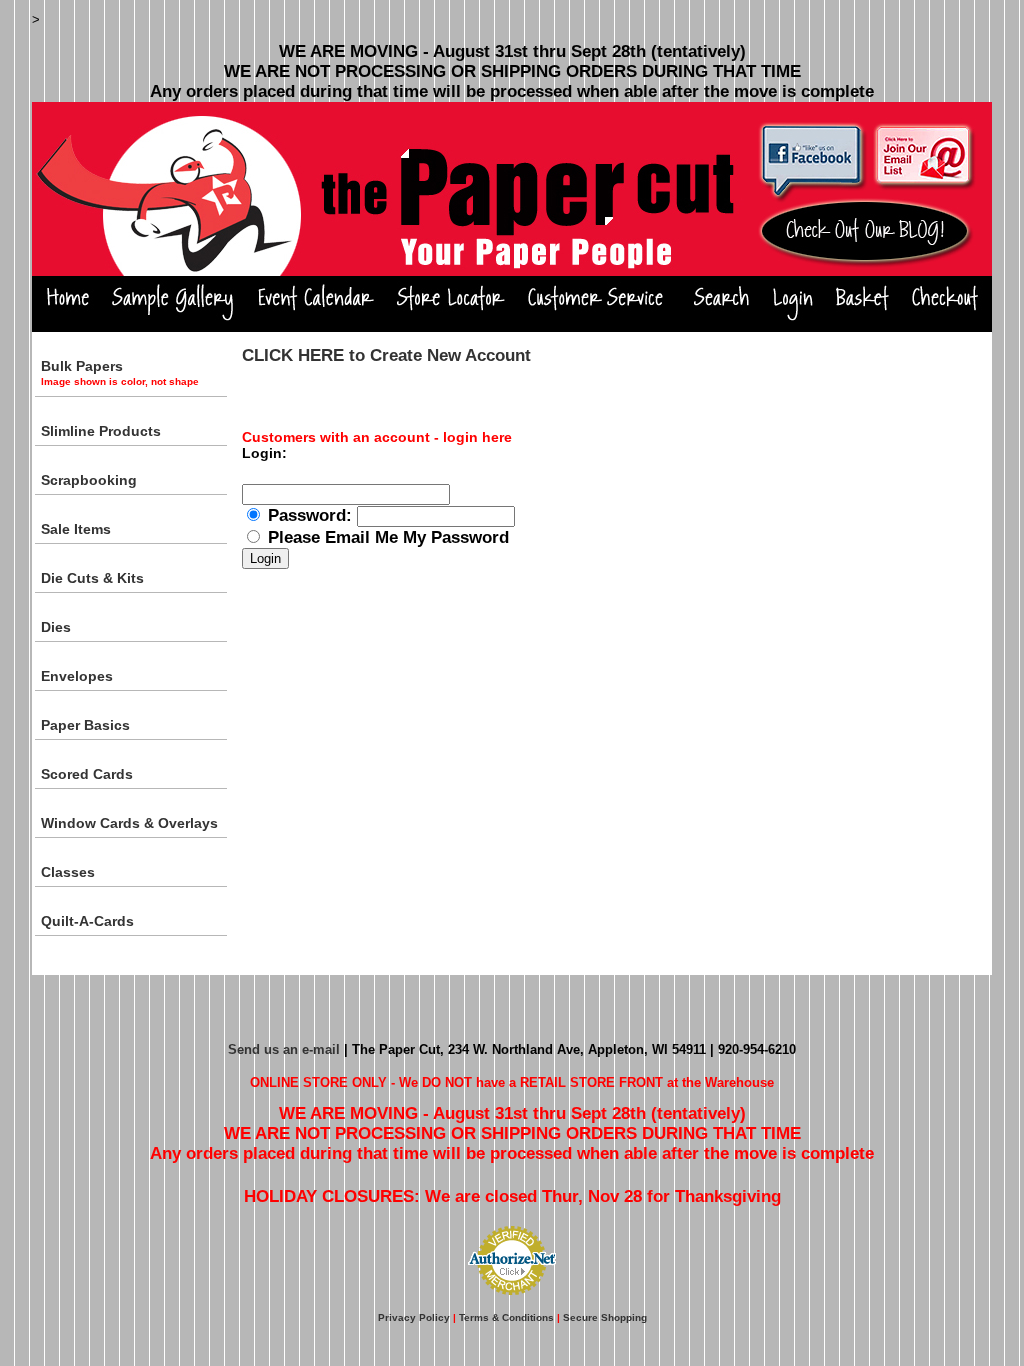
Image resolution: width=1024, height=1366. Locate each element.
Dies (56, 627)
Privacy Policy (414, 1317)
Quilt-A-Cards (87, 921)
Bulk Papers (120, 372)
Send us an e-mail (284, 1049)
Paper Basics (85, 725)
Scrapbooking (89, 480)
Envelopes (77, 676)
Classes (68, 872)
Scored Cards (87, 774)
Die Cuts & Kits (92, 578)
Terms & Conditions (506, 1317)
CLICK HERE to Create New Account (386, 355)
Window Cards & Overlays (129, 823)
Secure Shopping (605, 1317)
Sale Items (76, 529)
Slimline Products (101, 431)
